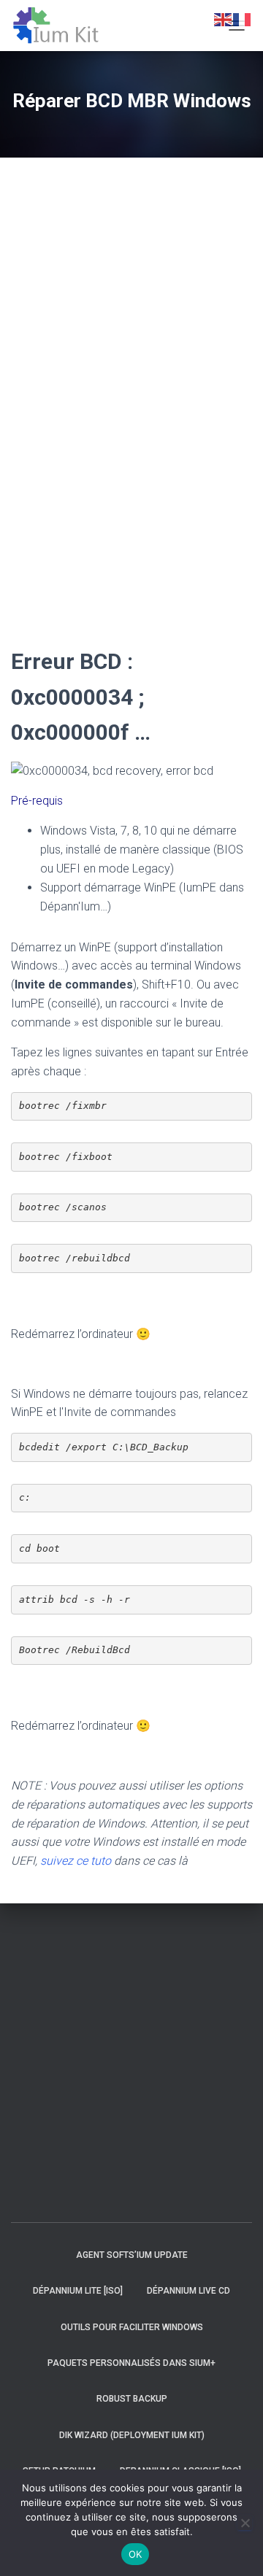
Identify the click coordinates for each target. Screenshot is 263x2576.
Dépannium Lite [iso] (78, 2291)
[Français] (243, 19)
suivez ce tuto (76, 1861)
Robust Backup (132, 2399)
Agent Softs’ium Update (132, 2255)
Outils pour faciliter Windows (132, 2327)
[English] (224, 19)
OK (136, 2554)
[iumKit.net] (61, 26)
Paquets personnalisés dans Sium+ (131, 2363)
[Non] (245, 2523)
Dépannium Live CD (188, 2291)
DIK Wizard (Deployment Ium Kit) (132, 2435)
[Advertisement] (55, 398)
